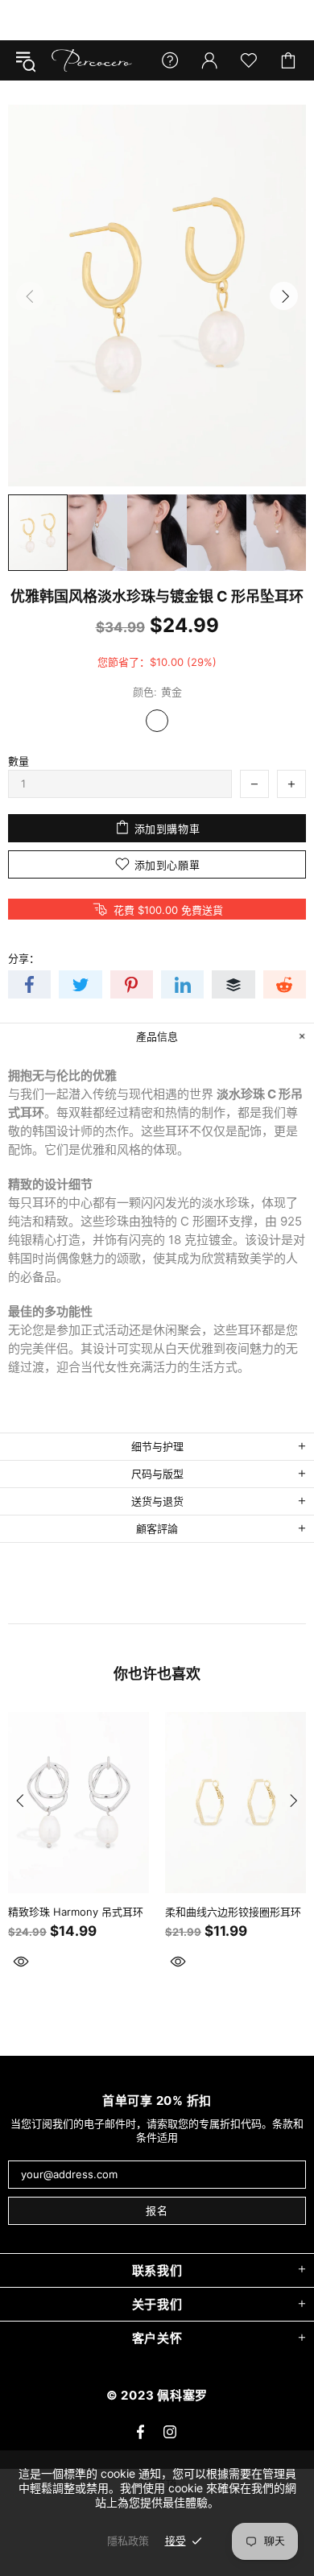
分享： (24, 958)
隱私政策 (128, 2541)
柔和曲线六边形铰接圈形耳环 (233, 1912)
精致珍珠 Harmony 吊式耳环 (76, 1912)
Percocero (92, 60)
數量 (19, 761)
